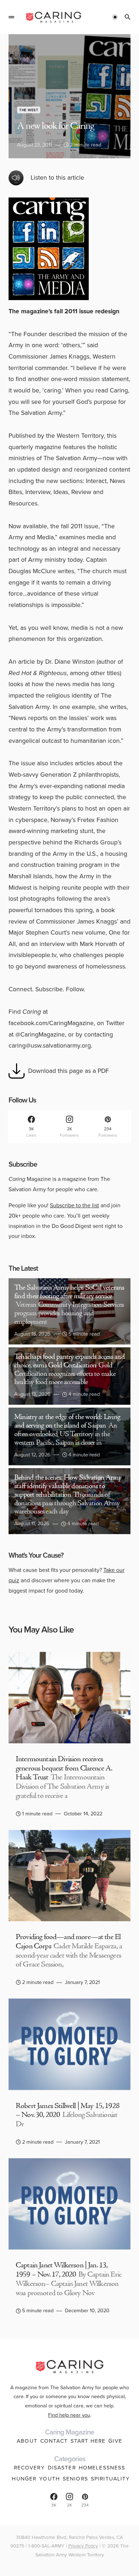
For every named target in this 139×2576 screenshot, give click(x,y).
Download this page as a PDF (69, 1071)
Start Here (88, 2441)
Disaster (62, 2468)
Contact (54, 2441)
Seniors (75, 2479)
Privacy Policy (83, 2546)
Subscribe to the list (74, 1205)
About (27, 2441)
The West (29, 110)
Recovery (29, 2468)
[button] (11, 17)
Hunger (24, 2479)
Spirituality (110, 2479)
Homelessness (102, 2468)
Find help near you (69, 2415)
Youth (50, 2479)
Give (115, 2441)
